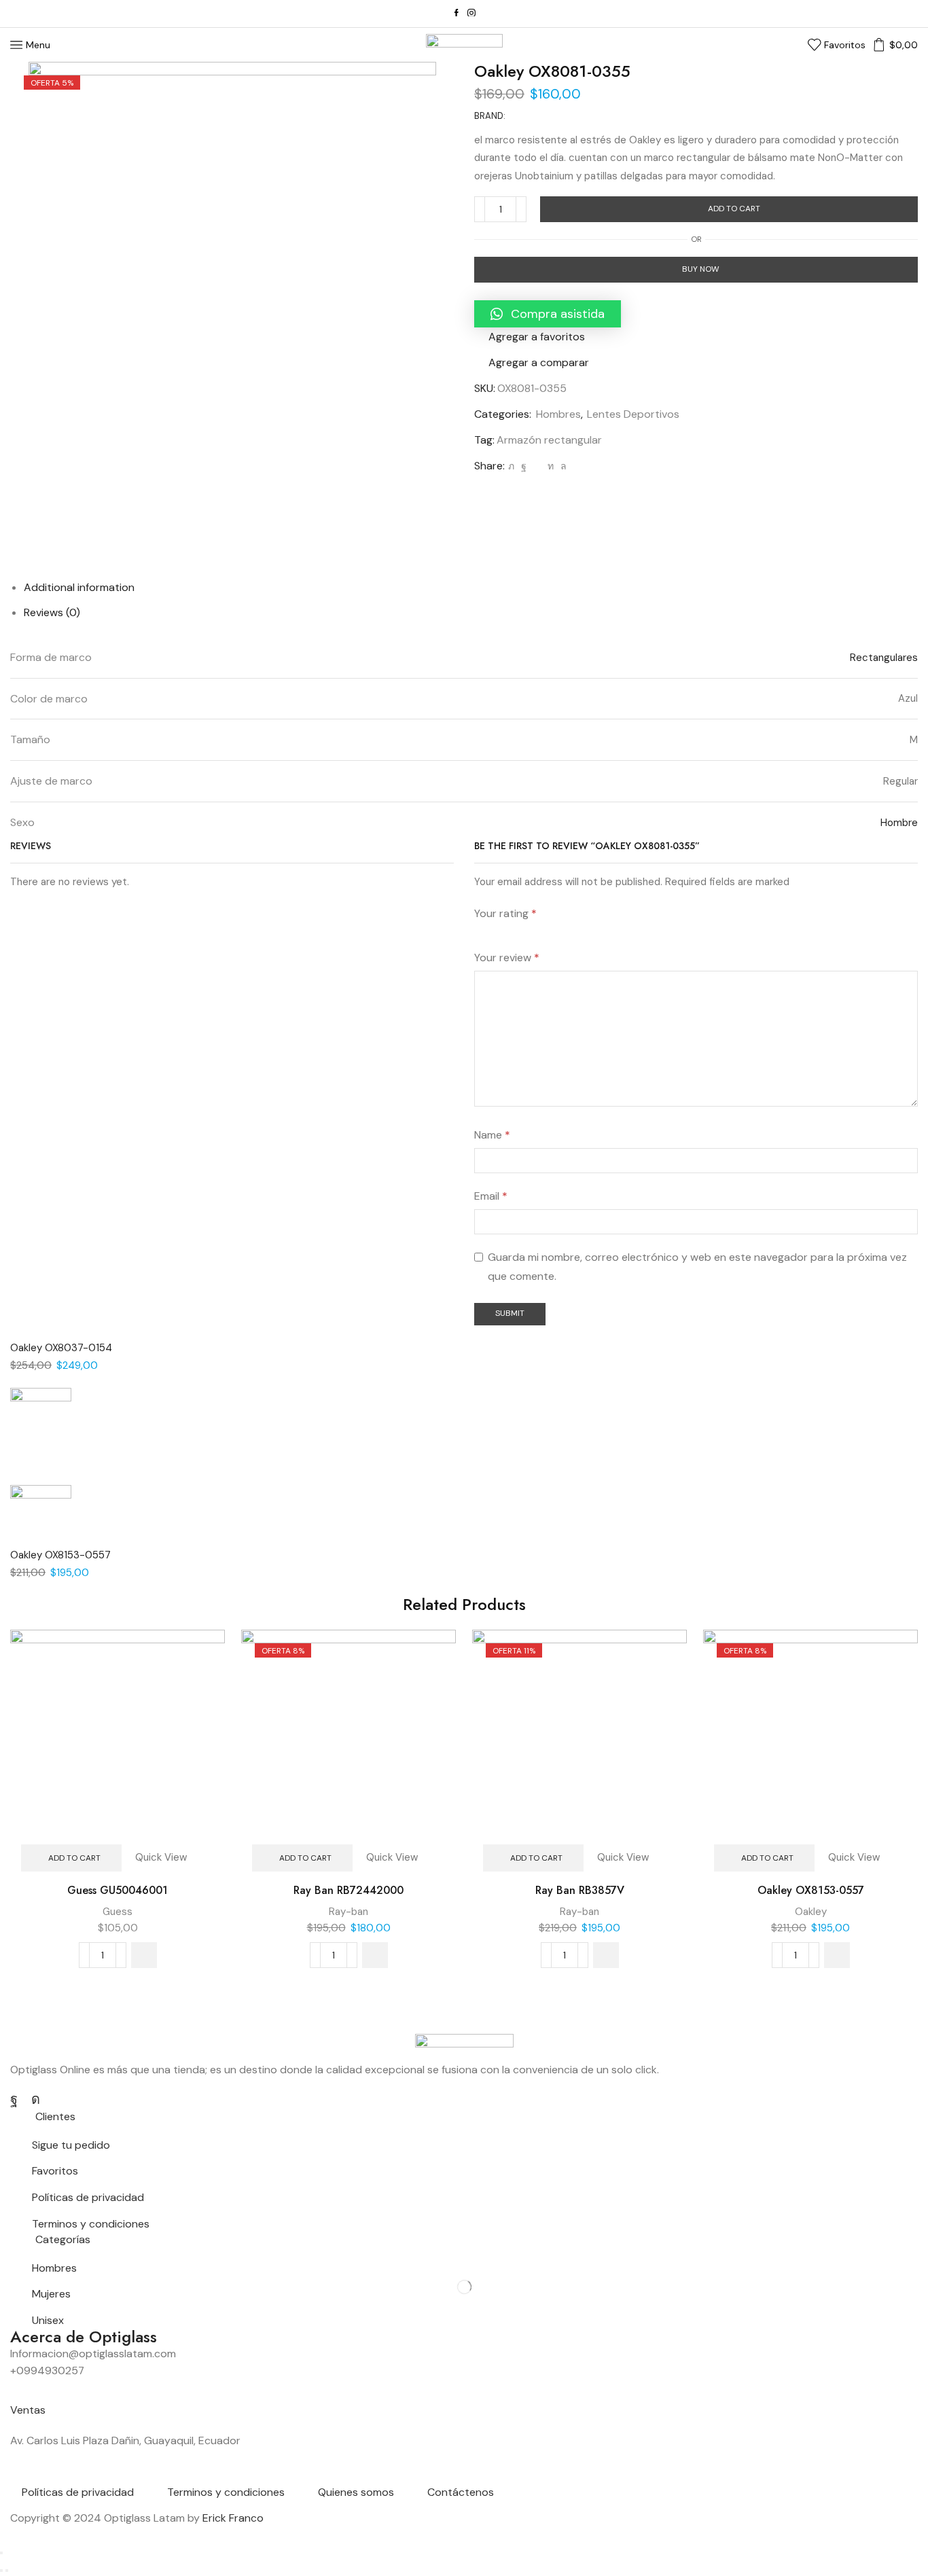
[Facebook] (457, 14)
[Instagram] (471, 14)
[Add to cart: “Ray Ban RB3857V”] (606, 1955)
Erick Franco (233, 2518)
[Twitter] (511, 466)
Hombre (899, 823)
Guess (118, 1912)
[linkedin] (551, 466)
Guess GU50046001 (118, 1890)
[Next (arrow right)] (7, 2571)
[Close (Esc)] (1, 2553)
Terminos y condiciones (226, 2492)
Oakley (811, 1912)
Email (491, 1196)
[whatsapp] (562, 466)
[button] (548, 314)
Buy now (701, 269)
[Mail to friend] (537, 466)
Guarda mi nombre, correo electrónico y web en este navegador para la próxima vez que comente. (697, 1267)
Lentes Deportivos (633, 414)
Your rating (505, 913)
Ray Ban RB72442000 (349, 1890)
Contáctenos (461, 2492)
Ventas (28, 2410)
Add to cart (734, 209)
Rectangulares (884, 658)
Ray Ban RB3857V (580, 1890)
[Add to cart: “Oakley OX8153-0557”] (837, 1955)
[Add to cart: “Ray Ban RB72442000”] (375, 1955)
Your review (507, 958)
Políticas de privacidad (78, 2492)
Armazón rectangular (549, 440)
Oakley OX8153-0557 (60, 1555)
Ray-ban (349, 1912)
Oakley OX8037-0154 (61, 1348)
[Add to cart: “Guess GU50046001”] (144, 1955)
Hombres (558, 414)
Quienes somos (356, 2492)
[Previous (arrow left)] (1, 2571)
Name (492, 1135)
